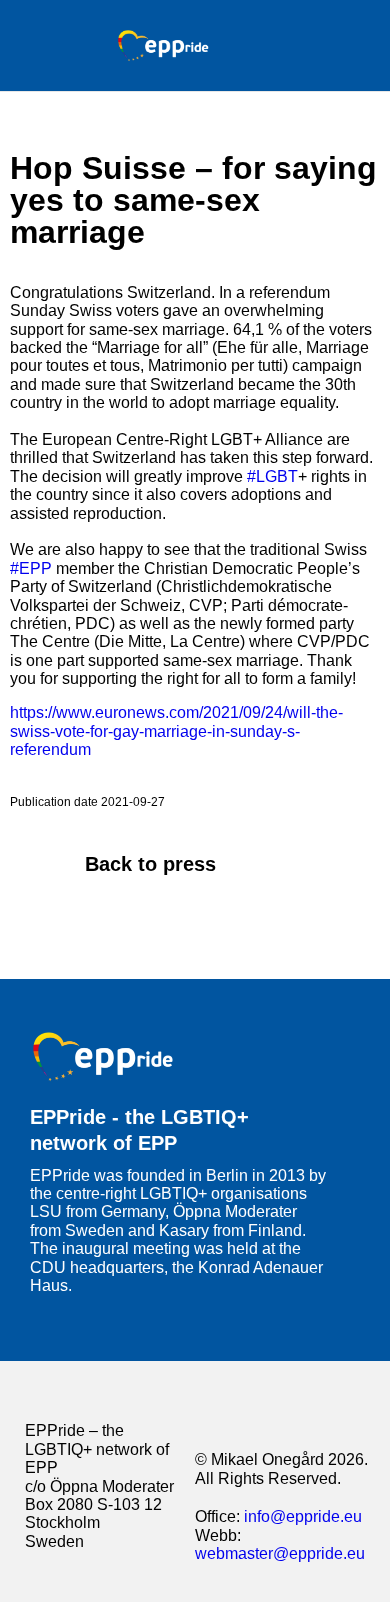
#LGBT (272, 476)
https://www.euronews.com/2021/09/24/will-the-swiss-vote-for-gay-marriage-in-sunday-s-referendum (176, 731)
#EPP (31, 568)
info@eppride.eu (303, 1516)
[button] (303, 45)
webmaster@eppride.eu (280, 1553)
